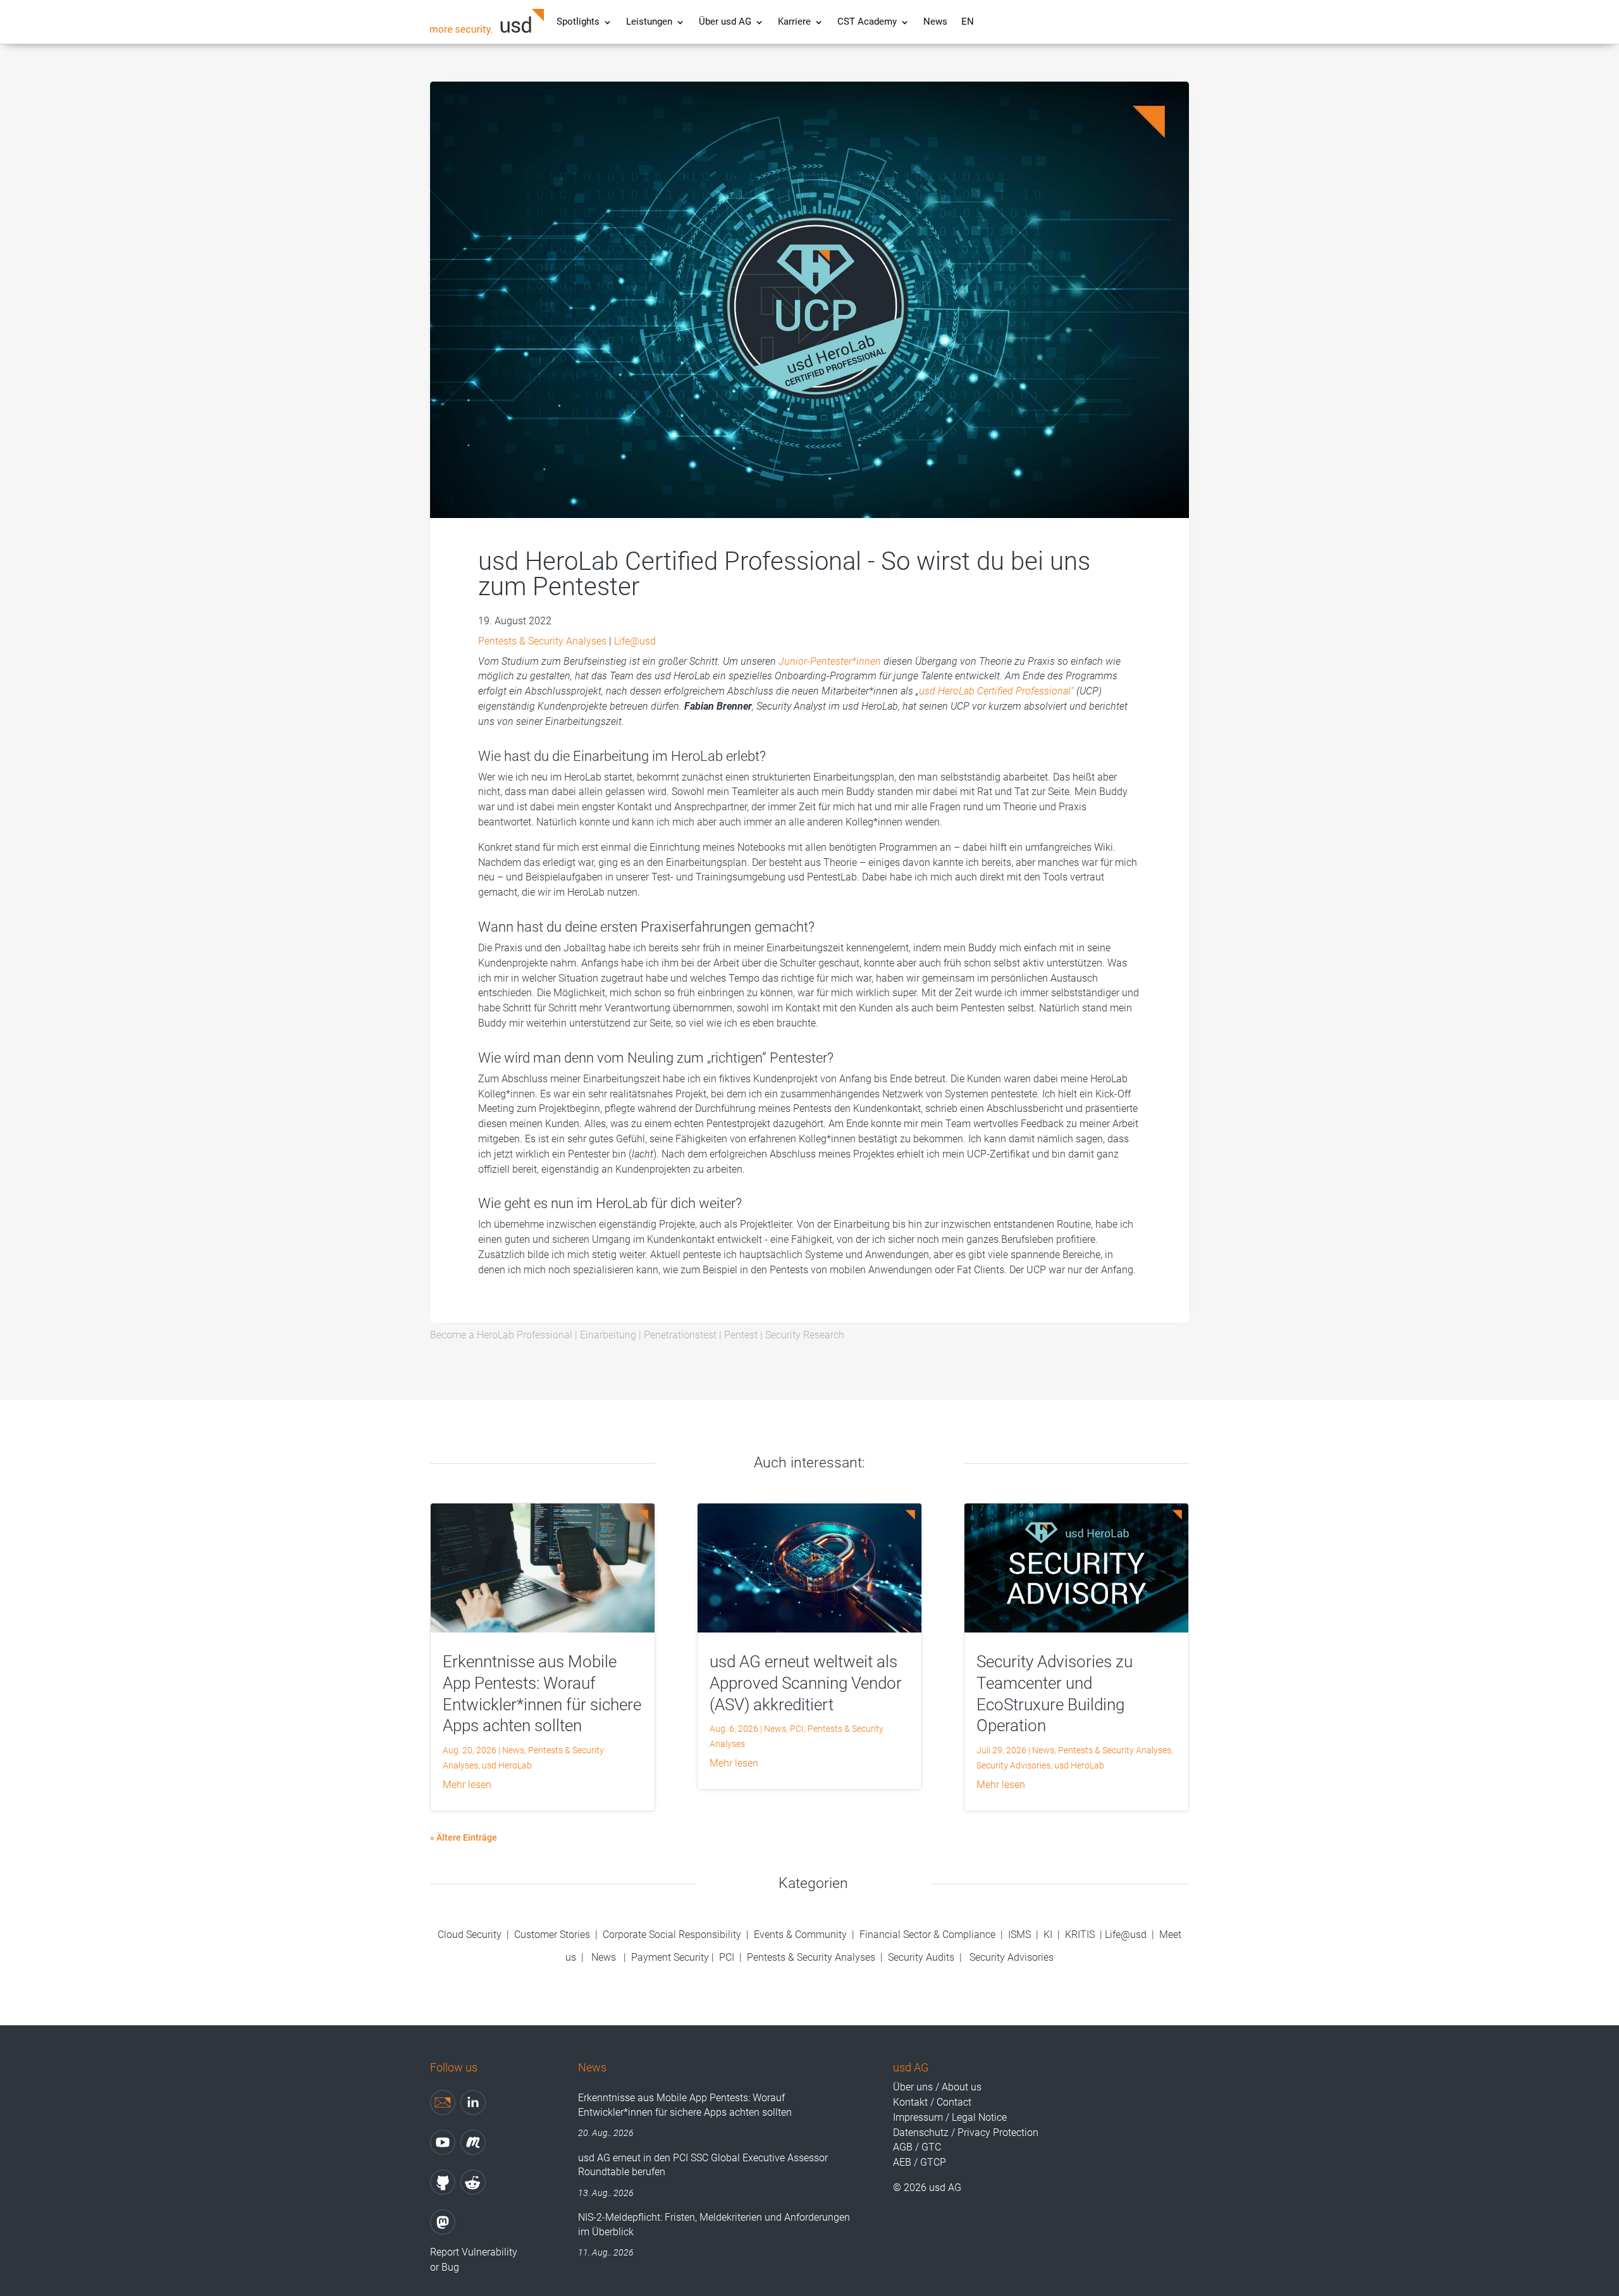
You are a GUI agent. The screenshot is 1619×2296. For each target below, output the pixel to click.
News (935, 22)
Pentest (741, 1335)
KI (1048, 1935)
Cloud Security (471, 1935)
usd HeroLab (507, 1765)
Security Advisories (1013, 1765)
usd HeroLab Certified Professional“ (996, 691)
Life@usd (635, 641)
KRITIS (1080, 1935)
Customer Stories (552, 1935)
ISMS (1019, 1935)
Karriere (794, 22)
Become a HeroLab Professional (501, 1335)
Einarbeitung (608, 1335)
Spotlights (578, 22)
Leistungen (649, 22)
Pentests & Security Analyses (542, 641)
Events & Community (802, 1935)
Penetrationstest (680, 1335)
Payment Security (670, 1957)
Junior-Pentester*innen (830, 661)
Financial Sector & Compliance (927, 1935)
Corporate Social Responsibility (672, 1935)
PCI (797, 1729)
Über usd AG (725, 22)
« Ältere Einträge (464, 1837)
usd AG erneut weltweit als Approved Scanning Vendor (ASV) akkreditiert (806, 1683)
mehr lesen (467, 1785)
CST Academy (867, 22)
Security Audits (921, 1957)
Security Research (805, 1335)
